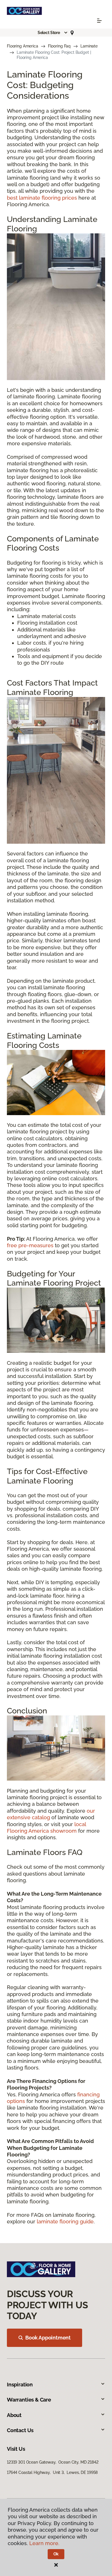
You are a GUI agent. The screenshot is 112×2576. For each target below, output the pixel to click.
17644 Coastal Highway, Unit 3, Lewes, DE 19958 (52, 2472)
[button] (53, 33)
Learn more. (44, 2543)
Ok (56, 2554)
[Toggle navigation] (99, 21)
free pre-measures (30, 1245)
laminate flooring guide (65, 2222)
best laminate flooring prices (42, 198)
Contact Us (20, 2430)
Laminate (89, 46)
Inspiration (20, 2385)
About (14, 2415)
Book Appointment (48, 2338)
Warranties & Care (29, 2400)
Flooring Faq (59, 46)
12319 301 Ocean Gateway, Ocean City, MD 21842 (53, 2462)
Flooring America (23, 46)
